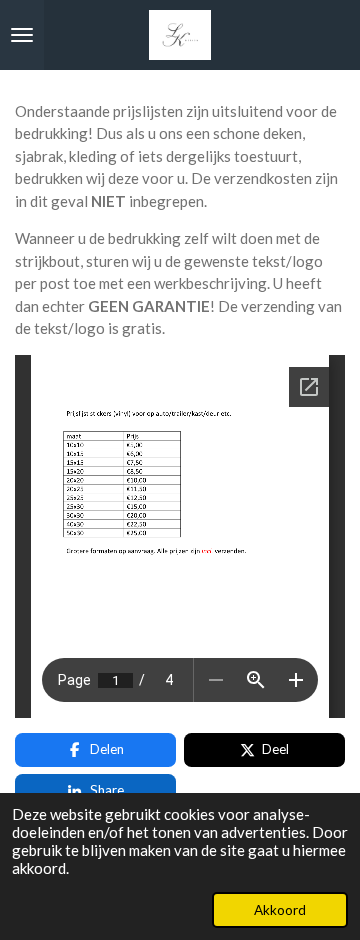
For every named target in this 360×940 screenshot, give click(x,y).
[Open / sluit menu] (22, 35)
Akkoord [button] (280, 910)
